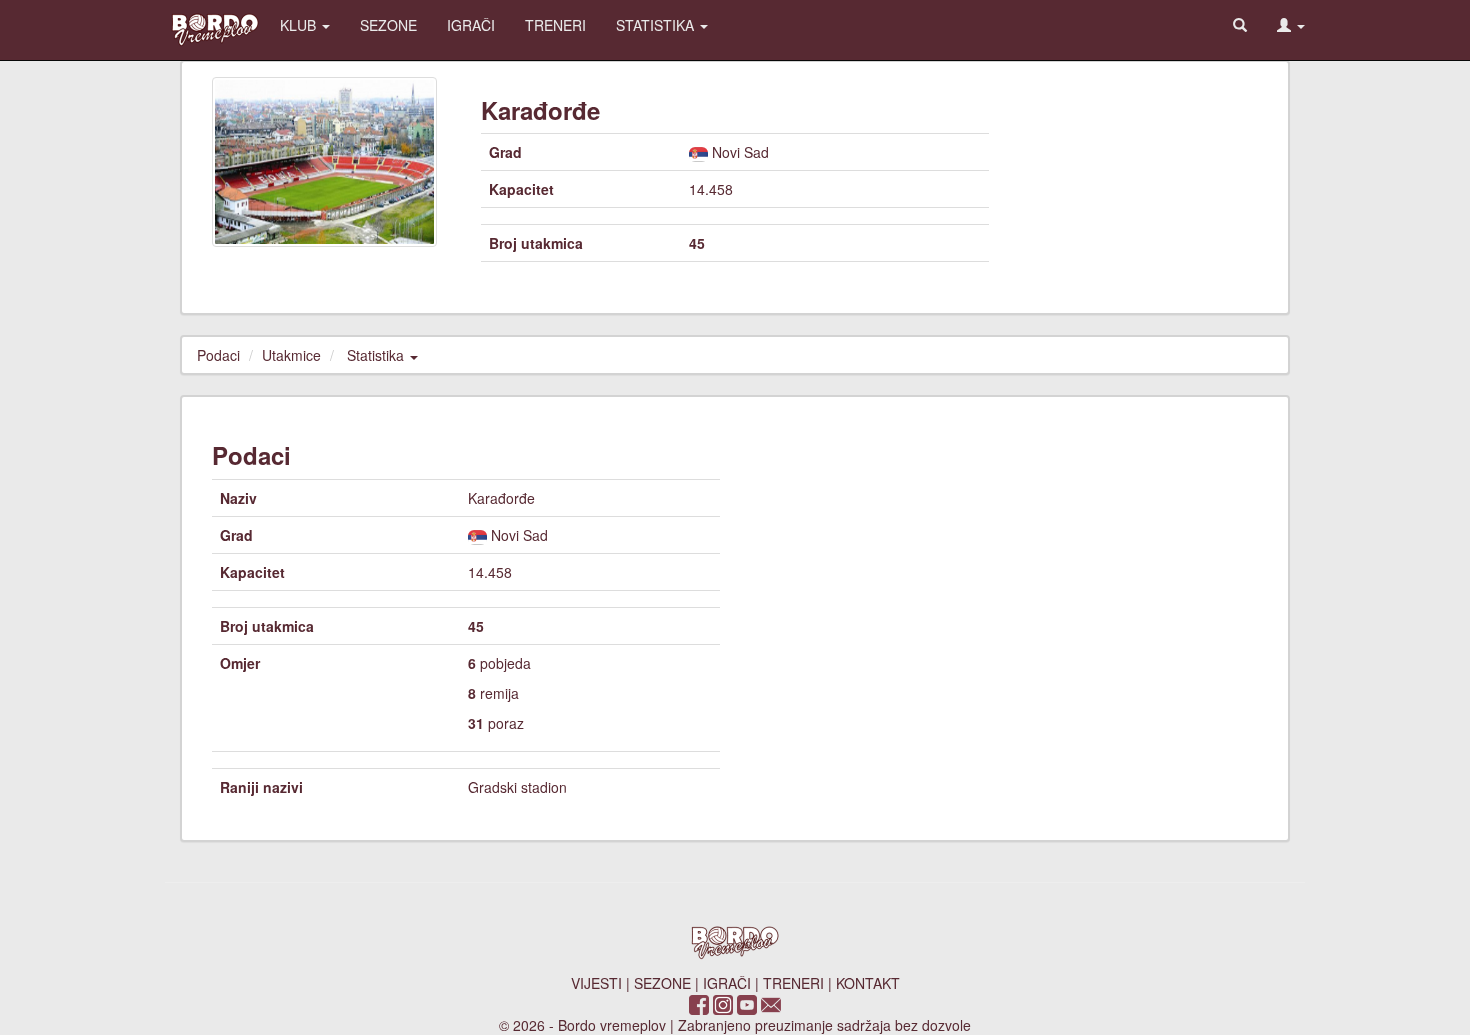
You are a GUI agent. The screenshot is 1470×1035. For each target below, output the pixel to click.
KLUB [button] (300, 25)
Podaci (218, 355)
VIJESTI (596, 983)
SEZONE (388, 25)
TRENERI (555, 25)
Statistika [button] (377, 355)
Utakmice (291, 355)
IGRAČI (471, 25)
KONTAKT (868, 983)
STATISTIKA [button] (657, 25)
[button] (1291, 25)
